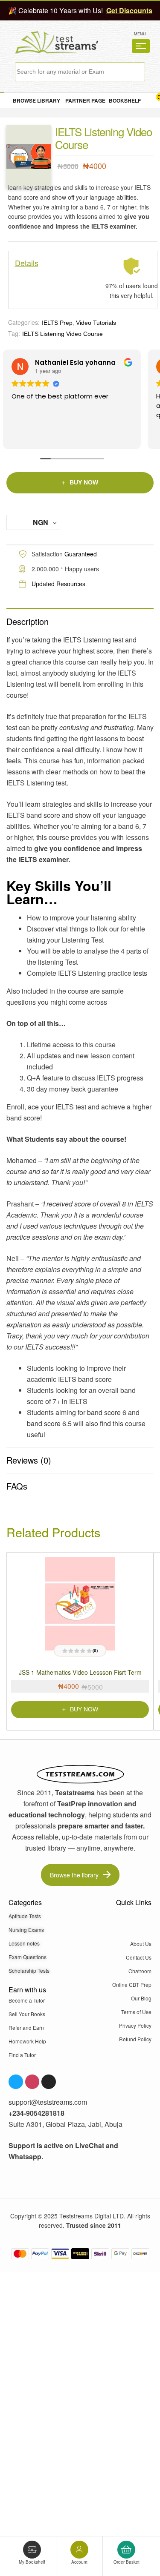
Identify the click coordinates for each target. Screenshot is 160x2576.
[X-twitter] (49, 2082)
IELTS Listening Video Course (63, 334)
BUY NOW (84, 482)
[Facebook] (16, 2082)
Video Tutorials (96, 323)
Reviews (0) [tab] (29, 1460)
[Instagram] (32, 2082)
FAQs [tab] (17, 1486)
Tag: (14, 333)
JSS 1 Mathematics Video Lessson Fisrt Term (80, 1672)
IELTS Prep (57, 323)
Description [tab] (28, 621)
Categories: (24, 322)
